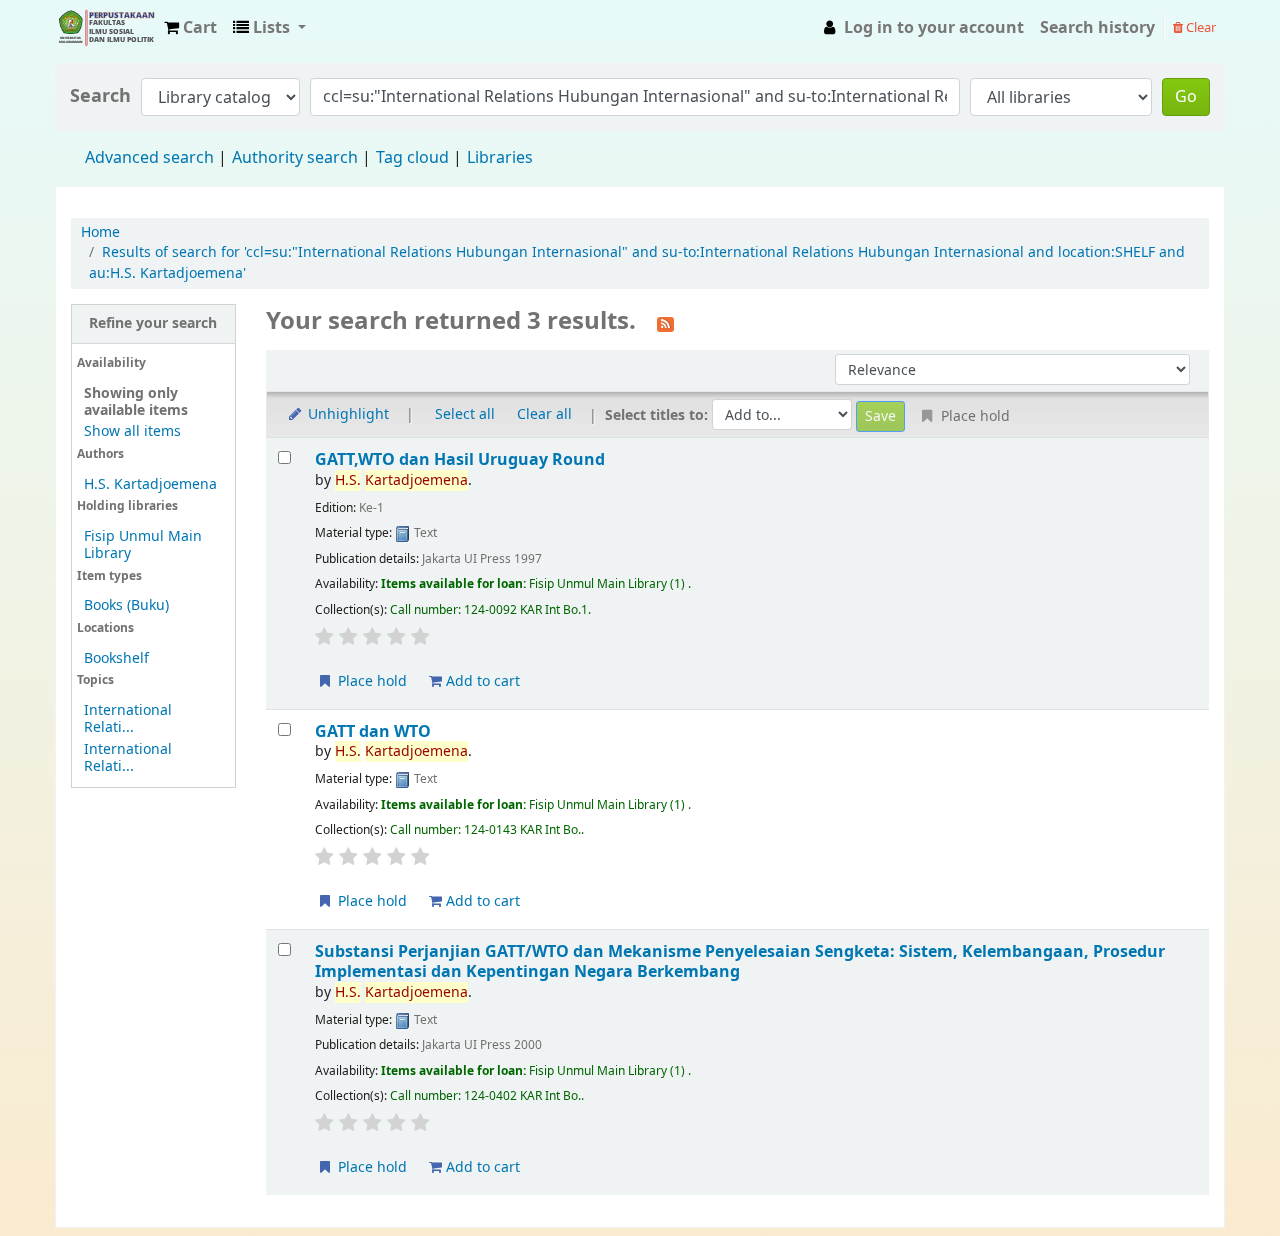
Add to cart (481, 681)
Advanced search (149, 158)
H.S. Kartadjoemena (150, 484)
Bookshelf (116, 658)
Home (100, 232)
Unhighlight (346, 414)
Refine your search (153, 323)
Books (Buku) (126, 605)
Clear (1199, 27)
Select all (465, 414)
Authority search (295, 158)
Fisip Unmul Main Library (106, 28)
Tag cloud (412, 158)
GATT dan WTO (373, 731)
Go (1186, 97)
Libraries (500, 158)
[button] (190, 28)
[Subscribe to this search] (665, 323)
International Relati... (128, 719)
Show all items (132, 431)
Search (100, 96)
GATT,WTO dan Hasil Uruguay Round (460, 459)
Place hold (370, 681)
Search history (1097, 28)
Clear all (544, 414)
